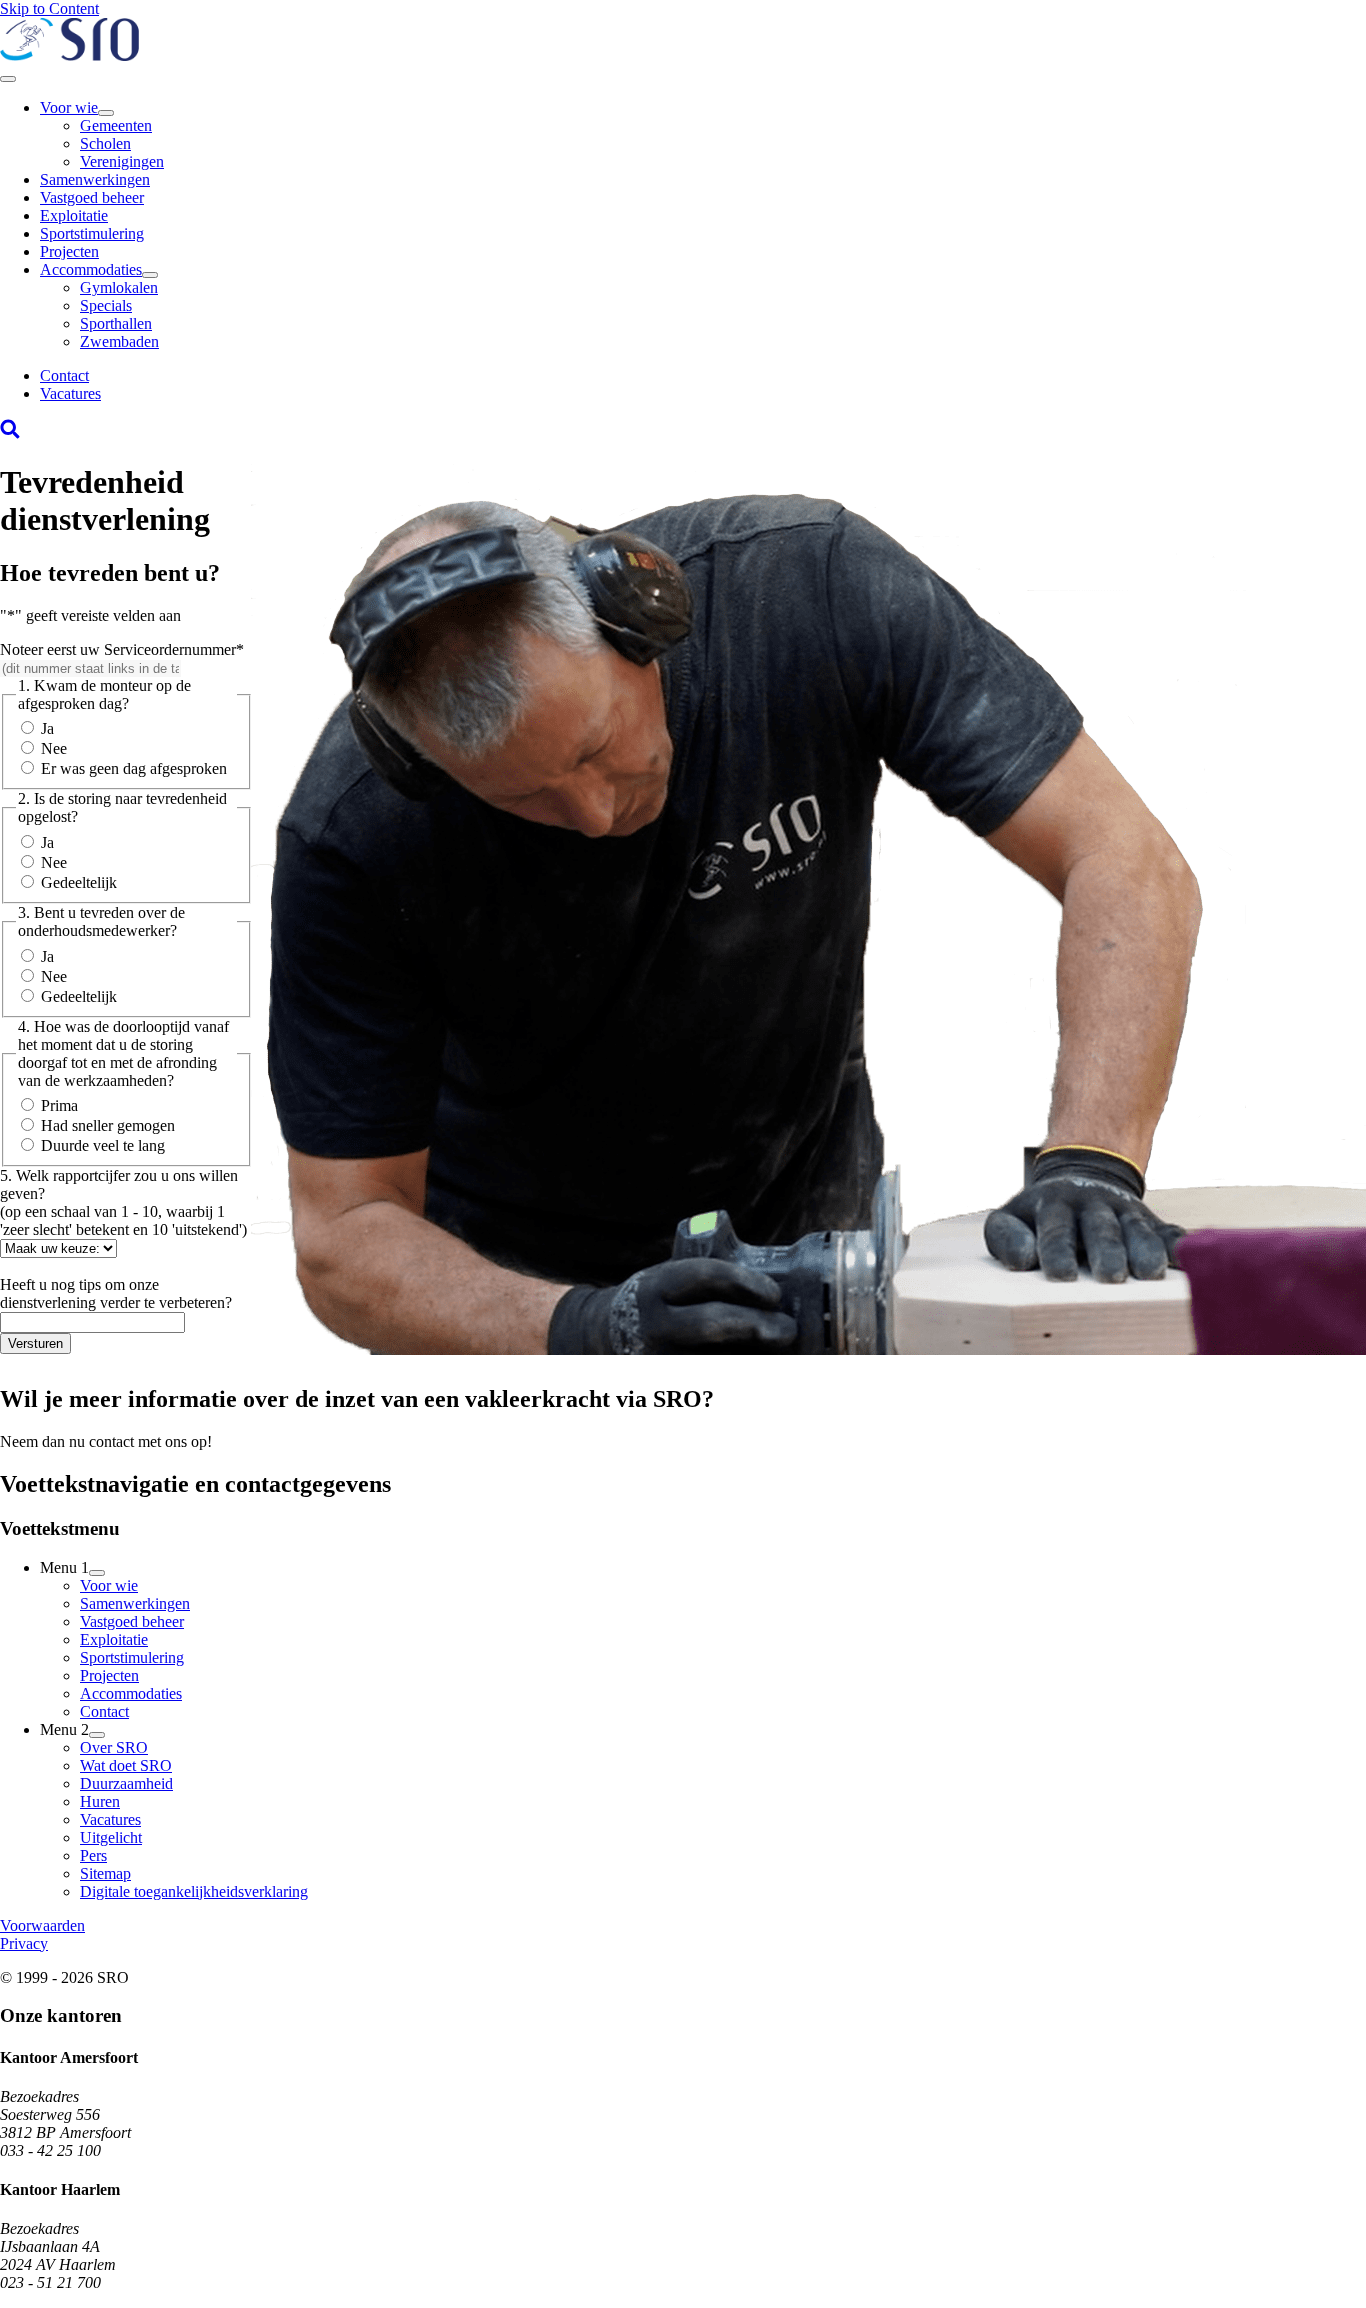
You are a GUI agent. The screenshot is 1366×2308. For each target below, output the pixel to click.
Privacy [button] (24, 1943)
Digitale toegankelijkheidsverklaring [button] (194, 1891)
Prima (59, 1105)
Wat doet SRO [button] (126, 1765)
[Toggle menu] (8, 79)
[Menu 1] (97, 1573)
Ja (47, 728)
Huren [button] (100, 1801)
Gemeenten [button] (116, 125)
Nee (54, 748)
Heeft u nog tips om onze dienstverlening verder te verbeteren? (116, 1293)
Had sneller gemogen (108, 1125)
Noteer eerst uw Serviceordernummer (122, 649)
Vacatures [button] (70, 393)
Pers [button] (93, 1855)
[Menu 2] (97, 1735)
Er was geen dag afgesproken (134, 768)
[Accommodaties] (150, 275)
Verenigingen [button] (122, 161)
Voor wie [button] (69, 107)
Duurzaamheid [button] (126, 1783)
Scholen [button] (105, 143)
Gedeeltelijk (79, 882)
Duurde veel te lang (103, 1145)
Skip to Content (49, 8)
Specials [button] (106, 305)
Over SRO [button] (114, 1747)
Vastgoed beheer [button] (92, 197)
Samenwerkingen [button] (95, 179)
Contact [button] (64, 375)
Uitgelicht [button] (111, 1837)
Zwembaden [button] (119, 341)
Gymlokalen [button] (119, 287)
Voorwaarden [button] (42, 1925)
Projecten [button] (69, 251)
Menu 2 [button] (64, 1729)
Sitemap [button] (105, 1873)
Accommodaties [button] (91, 269)
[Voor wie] (106, 113)
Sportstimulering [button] (92, 233)
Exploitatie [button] (74, 215)
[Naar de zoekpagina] (10, 433)
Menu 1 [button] (64, 1567)
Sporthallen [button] (116, 323)
